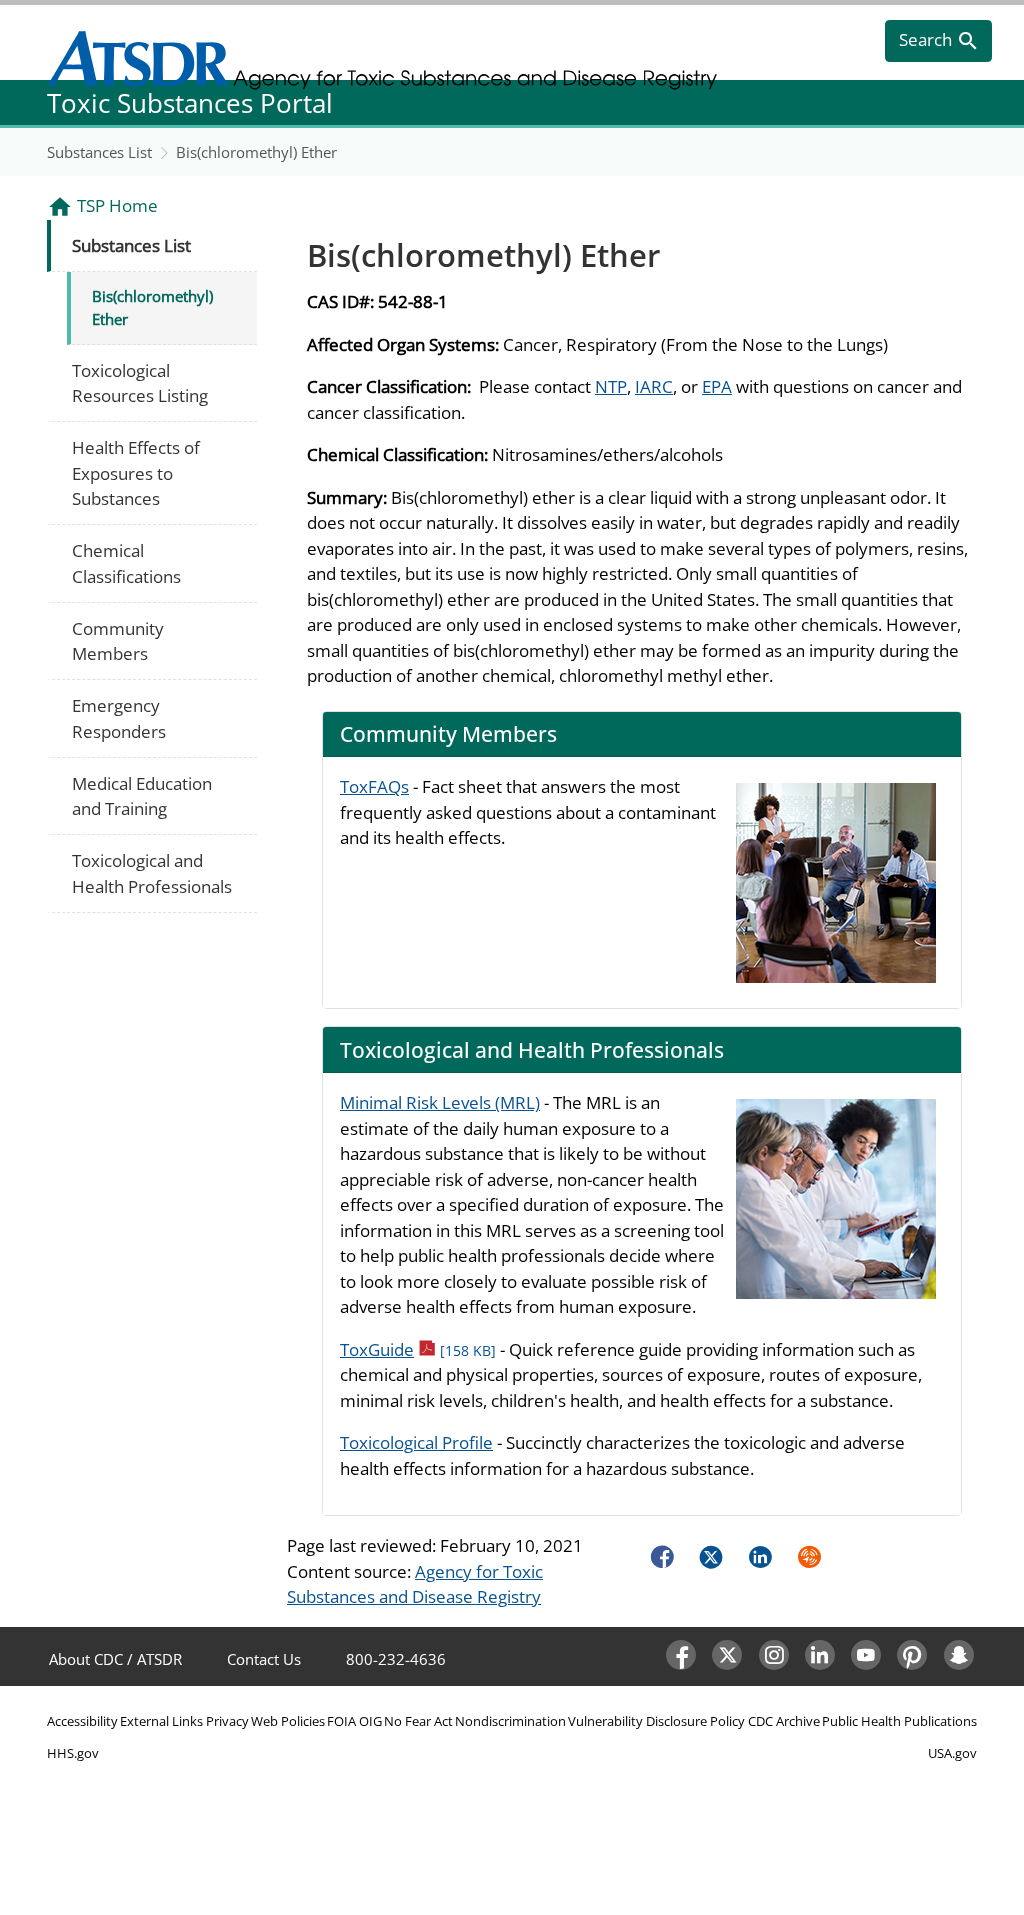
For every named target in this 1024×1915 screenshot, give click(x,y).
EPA (717, 386)
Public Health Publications (899, 1721)
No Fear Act (418, 1721)
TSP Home (117, 205)
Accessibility (82, 1721)
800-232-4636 (396, 1659)
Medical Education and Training (142, 796)
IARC (654, 386)
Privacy (227, 1721)
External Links (161, 1721)
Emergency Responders (119, 718)
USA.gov (952, 1753)
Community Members (118, 641)
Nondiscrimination (510, 1721)
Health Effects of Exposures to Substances (136, 473)
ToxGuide (418, 1349)
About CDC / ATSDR (115, 1659)
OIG (370, 1721)
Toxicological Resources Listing (140, 383)
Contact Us (264, 1659)
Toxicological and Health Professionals (152, 873)
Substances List (99, 152)
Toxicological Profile (416, 1442)
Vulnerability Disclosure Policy (656, 1721)
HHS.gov (73, 1753)
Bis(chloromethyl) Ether (256, 152)
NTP (611, 386)
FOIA (341, 1721)
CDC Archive (784, 1721)
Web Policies (288, 1721)
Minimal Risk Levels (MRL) (440, 1102)
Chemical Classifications (126, 563)
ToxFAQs (374, 786)
